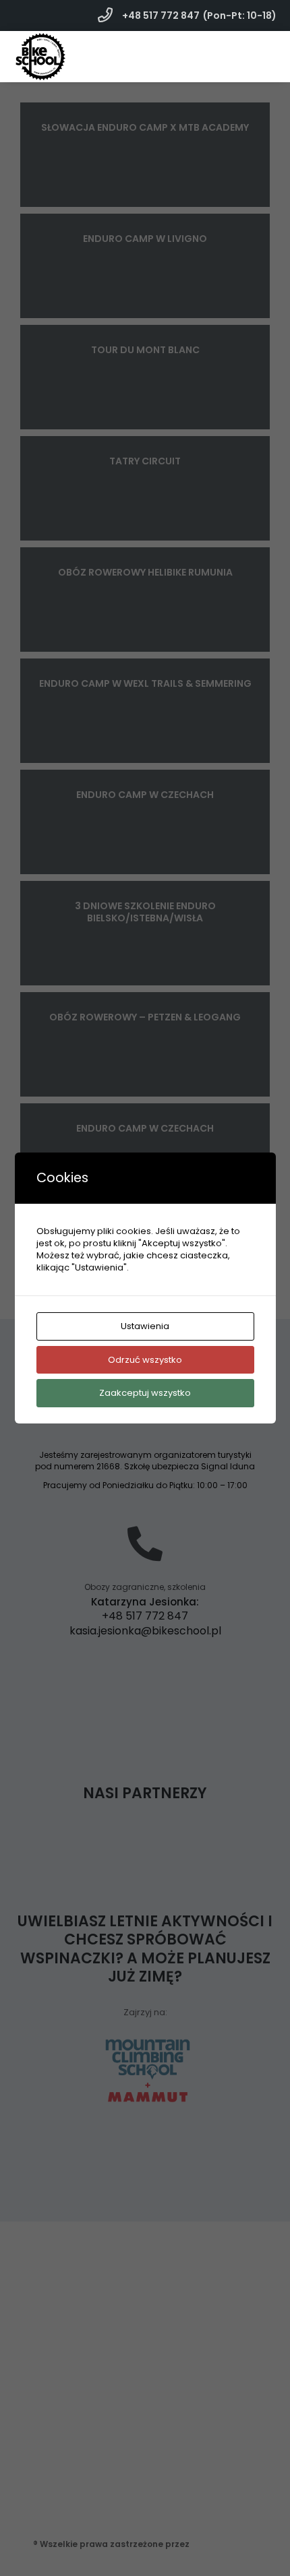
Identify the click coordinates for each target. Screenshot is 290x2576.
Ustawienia (145, 1326)
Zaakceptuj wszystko (145, 1393)
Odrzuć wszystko (145, 1360)
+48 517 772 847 (160, 16)
